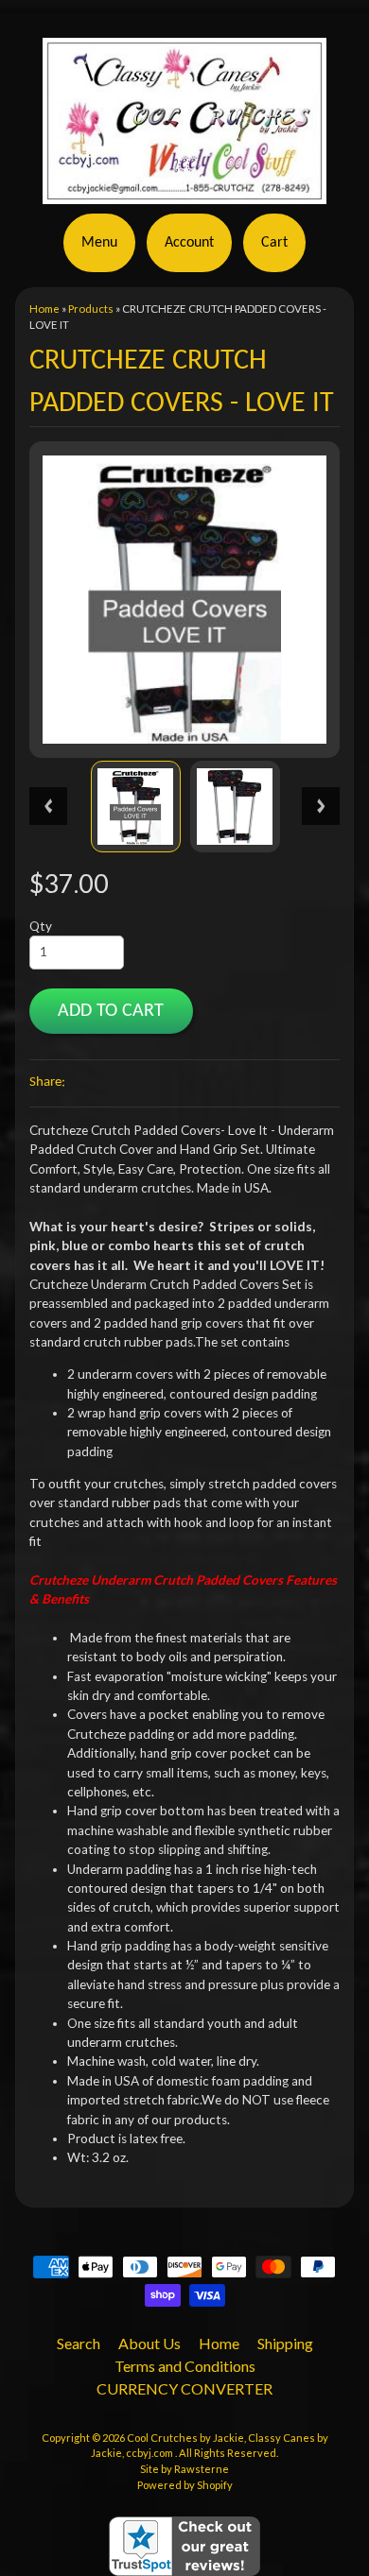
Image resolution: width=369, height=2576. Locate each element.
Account (189, 243)
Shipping (285, 2343)
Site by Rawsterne (184, 2469)
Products (91, 309)
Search (79, 2343)
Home (44, 309)
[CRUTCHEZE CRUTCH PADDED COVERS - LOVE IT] (136, 807)
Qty (41, 926)
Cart (274, 243)
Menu (99, 243)
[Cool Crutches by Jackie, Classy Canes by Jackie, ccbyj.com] (184, 193)
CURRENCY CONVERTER (184, 2388)
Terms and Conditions (185, 2366)
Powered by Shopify (185, 2485)
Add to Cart (111, 1011)
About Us (149, 2343)
